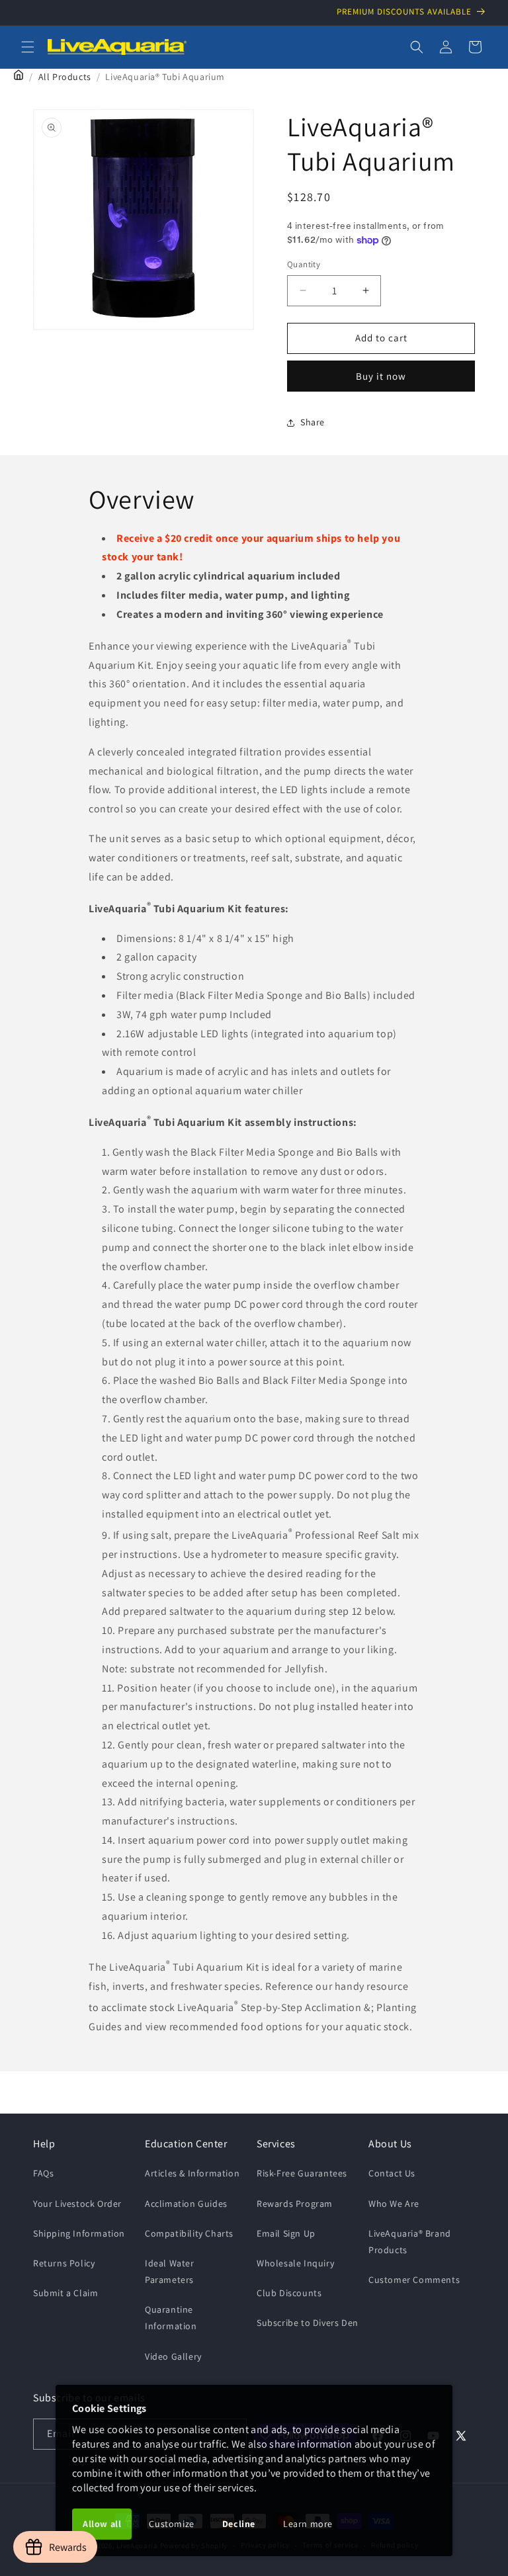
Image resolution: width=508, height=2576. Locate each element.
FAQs (43, 2173)
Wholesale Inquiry (295, 2263)
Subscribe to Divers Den (308, 2323)
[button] (28, 47)
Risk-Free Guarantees (302, 2173)
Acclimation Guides (186, 2204)
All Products (65, 77)
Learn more (308, 2524)
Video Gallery (173, 2356)
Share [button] (313, 422)
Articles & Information (192, 2173)
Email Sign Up (286, 2233)
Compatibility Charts (189, 2233)
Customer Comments (414, 2280)
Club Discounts (289, 2293)
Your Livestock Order (77, 2204)
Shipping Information (79, 2233)
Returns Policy (64, 2263)
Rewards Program (295, 2204)
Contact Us (392, 2173)
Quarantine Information (171, 2318)
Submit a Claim (65, 2293)
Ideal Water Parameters (170, 2271)
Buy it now (381, 376)
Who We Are (394, 2204)
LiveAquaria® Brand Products (410, 2242)
